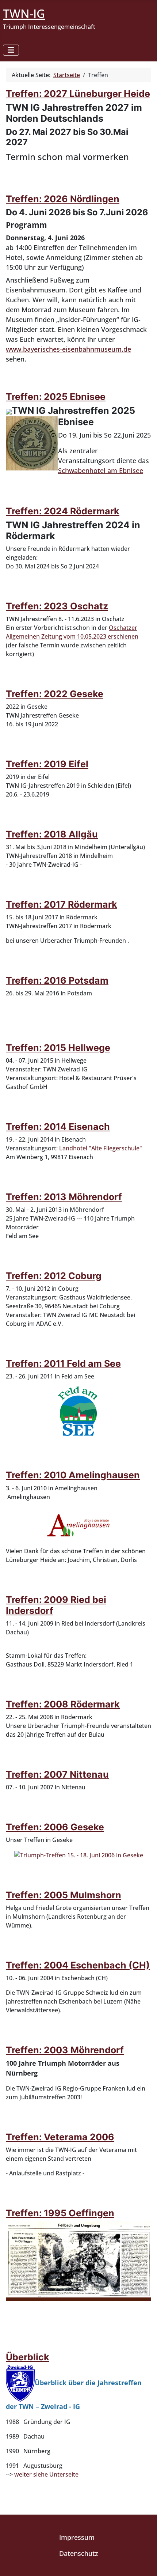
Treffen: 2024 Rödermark (63, 511)
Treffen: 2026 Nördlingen (63, 199)
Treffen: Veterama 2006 (60, 2137)
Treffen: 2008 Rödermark (63, 1704)
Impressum (77, 2537)
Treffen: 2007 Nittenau (57, 1774)
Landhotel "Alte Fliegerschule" (101, 1148)
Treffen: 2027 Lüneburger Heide (78, 94)
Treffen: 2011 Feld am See (63, 1363)
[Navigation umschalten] (11, 50)
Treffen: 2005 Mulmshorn (64, 1895)
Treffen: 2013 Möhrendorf (64, 1197)
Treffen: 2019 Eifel (47, 764)
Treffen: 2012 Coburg (54, 1276)
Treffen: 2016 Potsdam (57, 980)
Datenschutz (79, 2553)
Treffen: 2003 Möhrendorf (65, 2050)
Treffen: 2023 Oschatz (57, 606)
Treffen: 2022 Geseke (55, 694)
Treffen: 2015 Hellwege (58, 1048)
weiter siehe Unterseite (46, 2474)
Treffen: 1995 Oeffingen (60, 2213)
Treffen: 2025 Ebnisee (56, 397)
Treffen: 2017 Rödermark (62, 904)
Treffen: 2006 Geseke (55, 1827)
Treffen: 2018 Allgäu (52, 834)
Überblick (28, 2357)
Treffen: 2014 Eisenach (58, 1127)
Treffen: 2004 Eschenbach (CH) (78, 1965)
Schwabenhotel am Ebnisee (101, 470)
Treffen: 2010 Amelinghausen (73, 1475)
